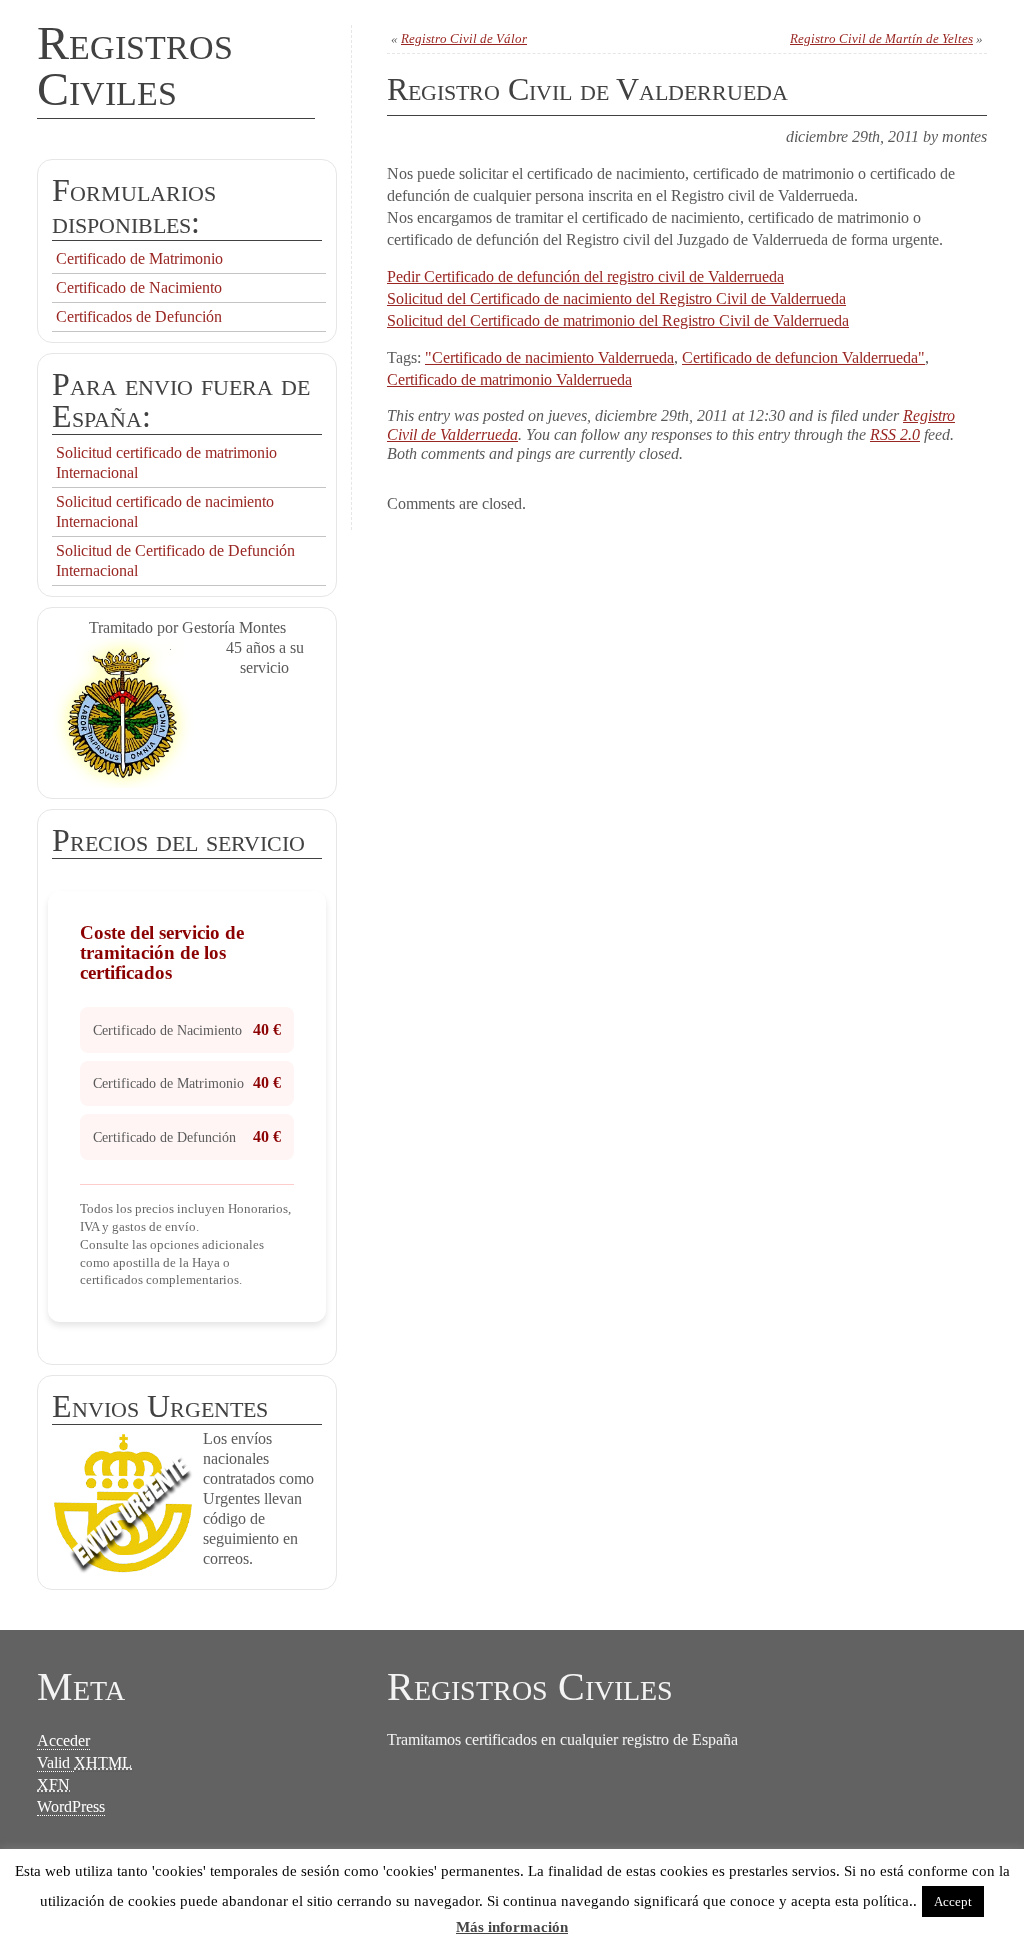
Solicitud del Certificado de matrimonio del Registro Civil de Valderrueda (618, 320)
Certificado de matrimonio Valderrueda (509, 379)
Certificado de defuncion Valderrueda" (803, 357)
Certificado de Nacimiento (139, 287)
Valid (84, 1762)
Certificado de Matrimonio (139, 258)
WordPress (71, 1806)
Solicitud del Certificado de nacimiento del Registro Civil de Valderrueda (616, 298)
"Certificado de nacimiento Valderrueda (549, 357)
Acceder (63, 1740)
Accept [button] (953, 1901)
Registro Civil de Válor (464, 38)
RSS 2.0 (895, 434)
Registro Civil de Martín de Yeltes (881, 38)
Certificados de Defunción (139, 316)
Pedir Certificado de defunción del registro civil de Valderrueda (585, 276)
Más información (512, 1927)
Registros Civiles (135, 65)
